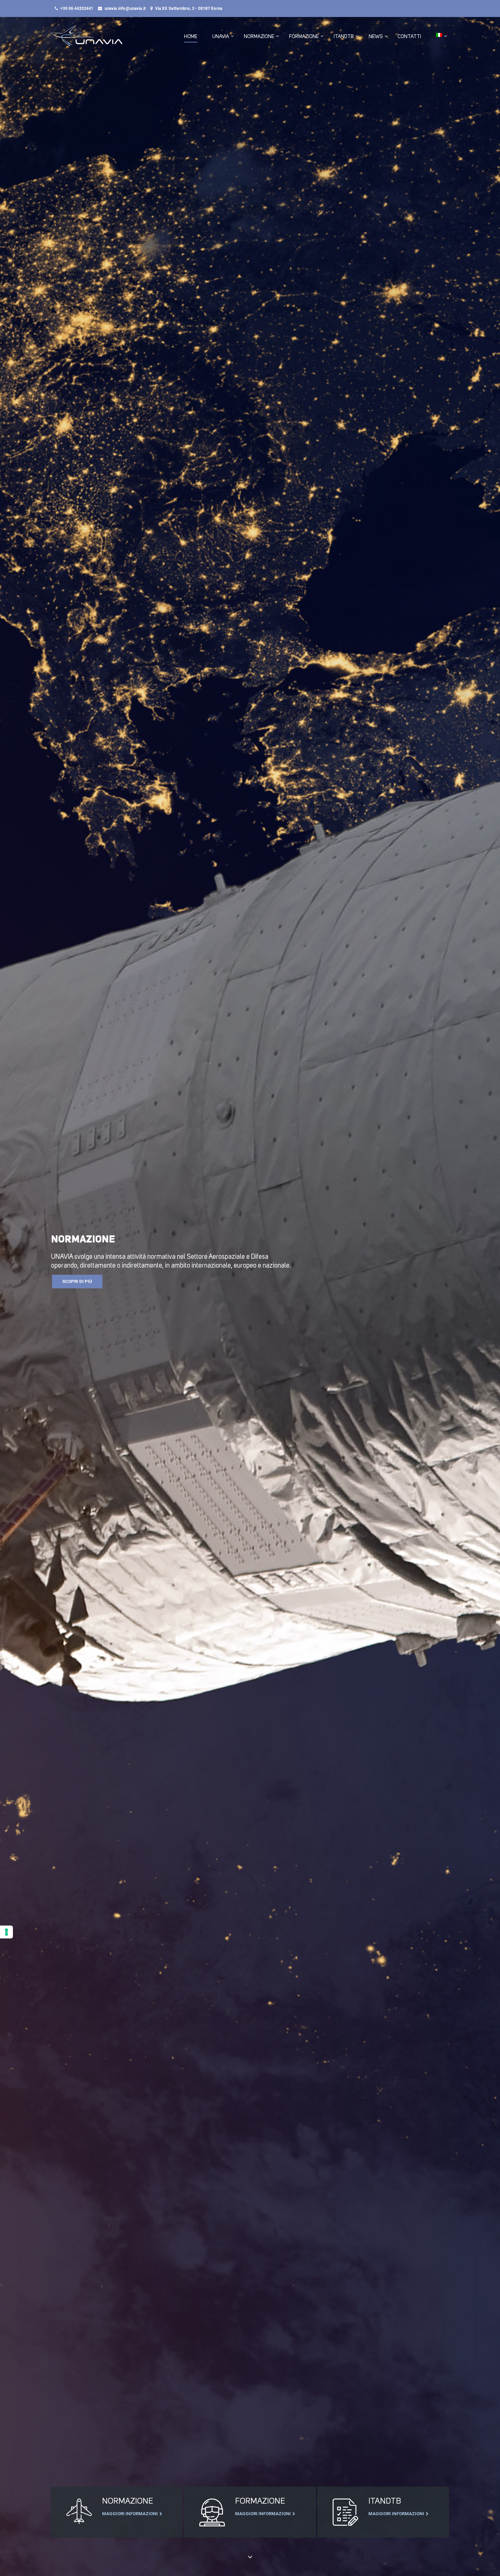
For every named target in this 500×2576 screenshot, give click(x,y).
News (376, 36)
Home (191, 36)
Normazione (259, 36)
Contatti (409, 36)
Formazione (304, 36)
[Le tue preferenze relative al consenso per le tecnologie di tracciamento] (6, 1932)
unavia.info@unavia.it (125, 8)
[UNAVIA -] (87, 39)
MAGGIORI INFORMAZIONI (130, 2514)
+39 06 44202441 (77, 8)
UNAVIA (221, 36)
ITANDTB (344, 36)
